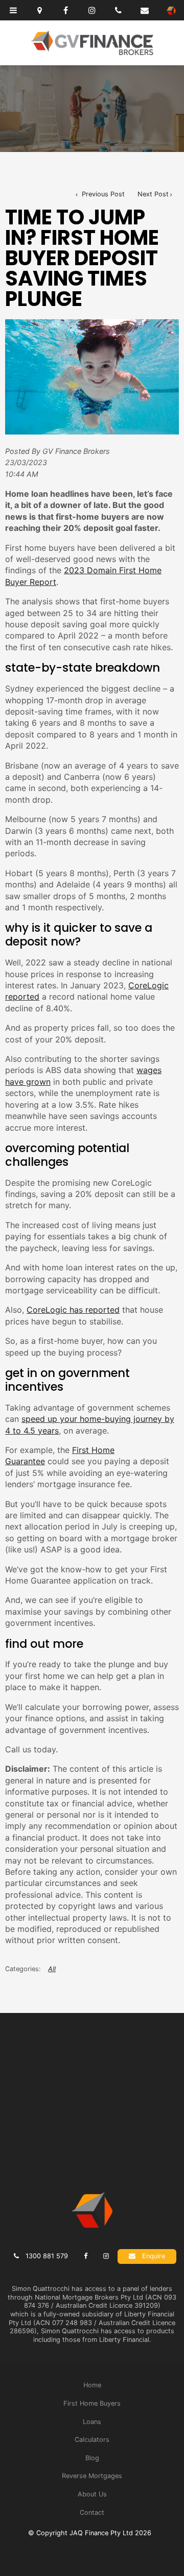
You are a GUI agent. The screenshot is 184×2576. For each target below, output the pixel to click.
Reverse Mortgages (92, 2476)
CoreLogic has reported (73, 1310)
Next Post (153, 194)
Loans (92, 2422)
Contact (92, 2513)
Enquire (154, 2256)
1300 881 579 (47, 2256)
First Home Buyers (92, 2403)
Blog (92, 2458)
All (52, 1969)
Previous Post (102, 194)
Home (92, 2385)
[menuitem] (92, 2385)
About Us (92, 2494)
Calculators (92, 2440)
